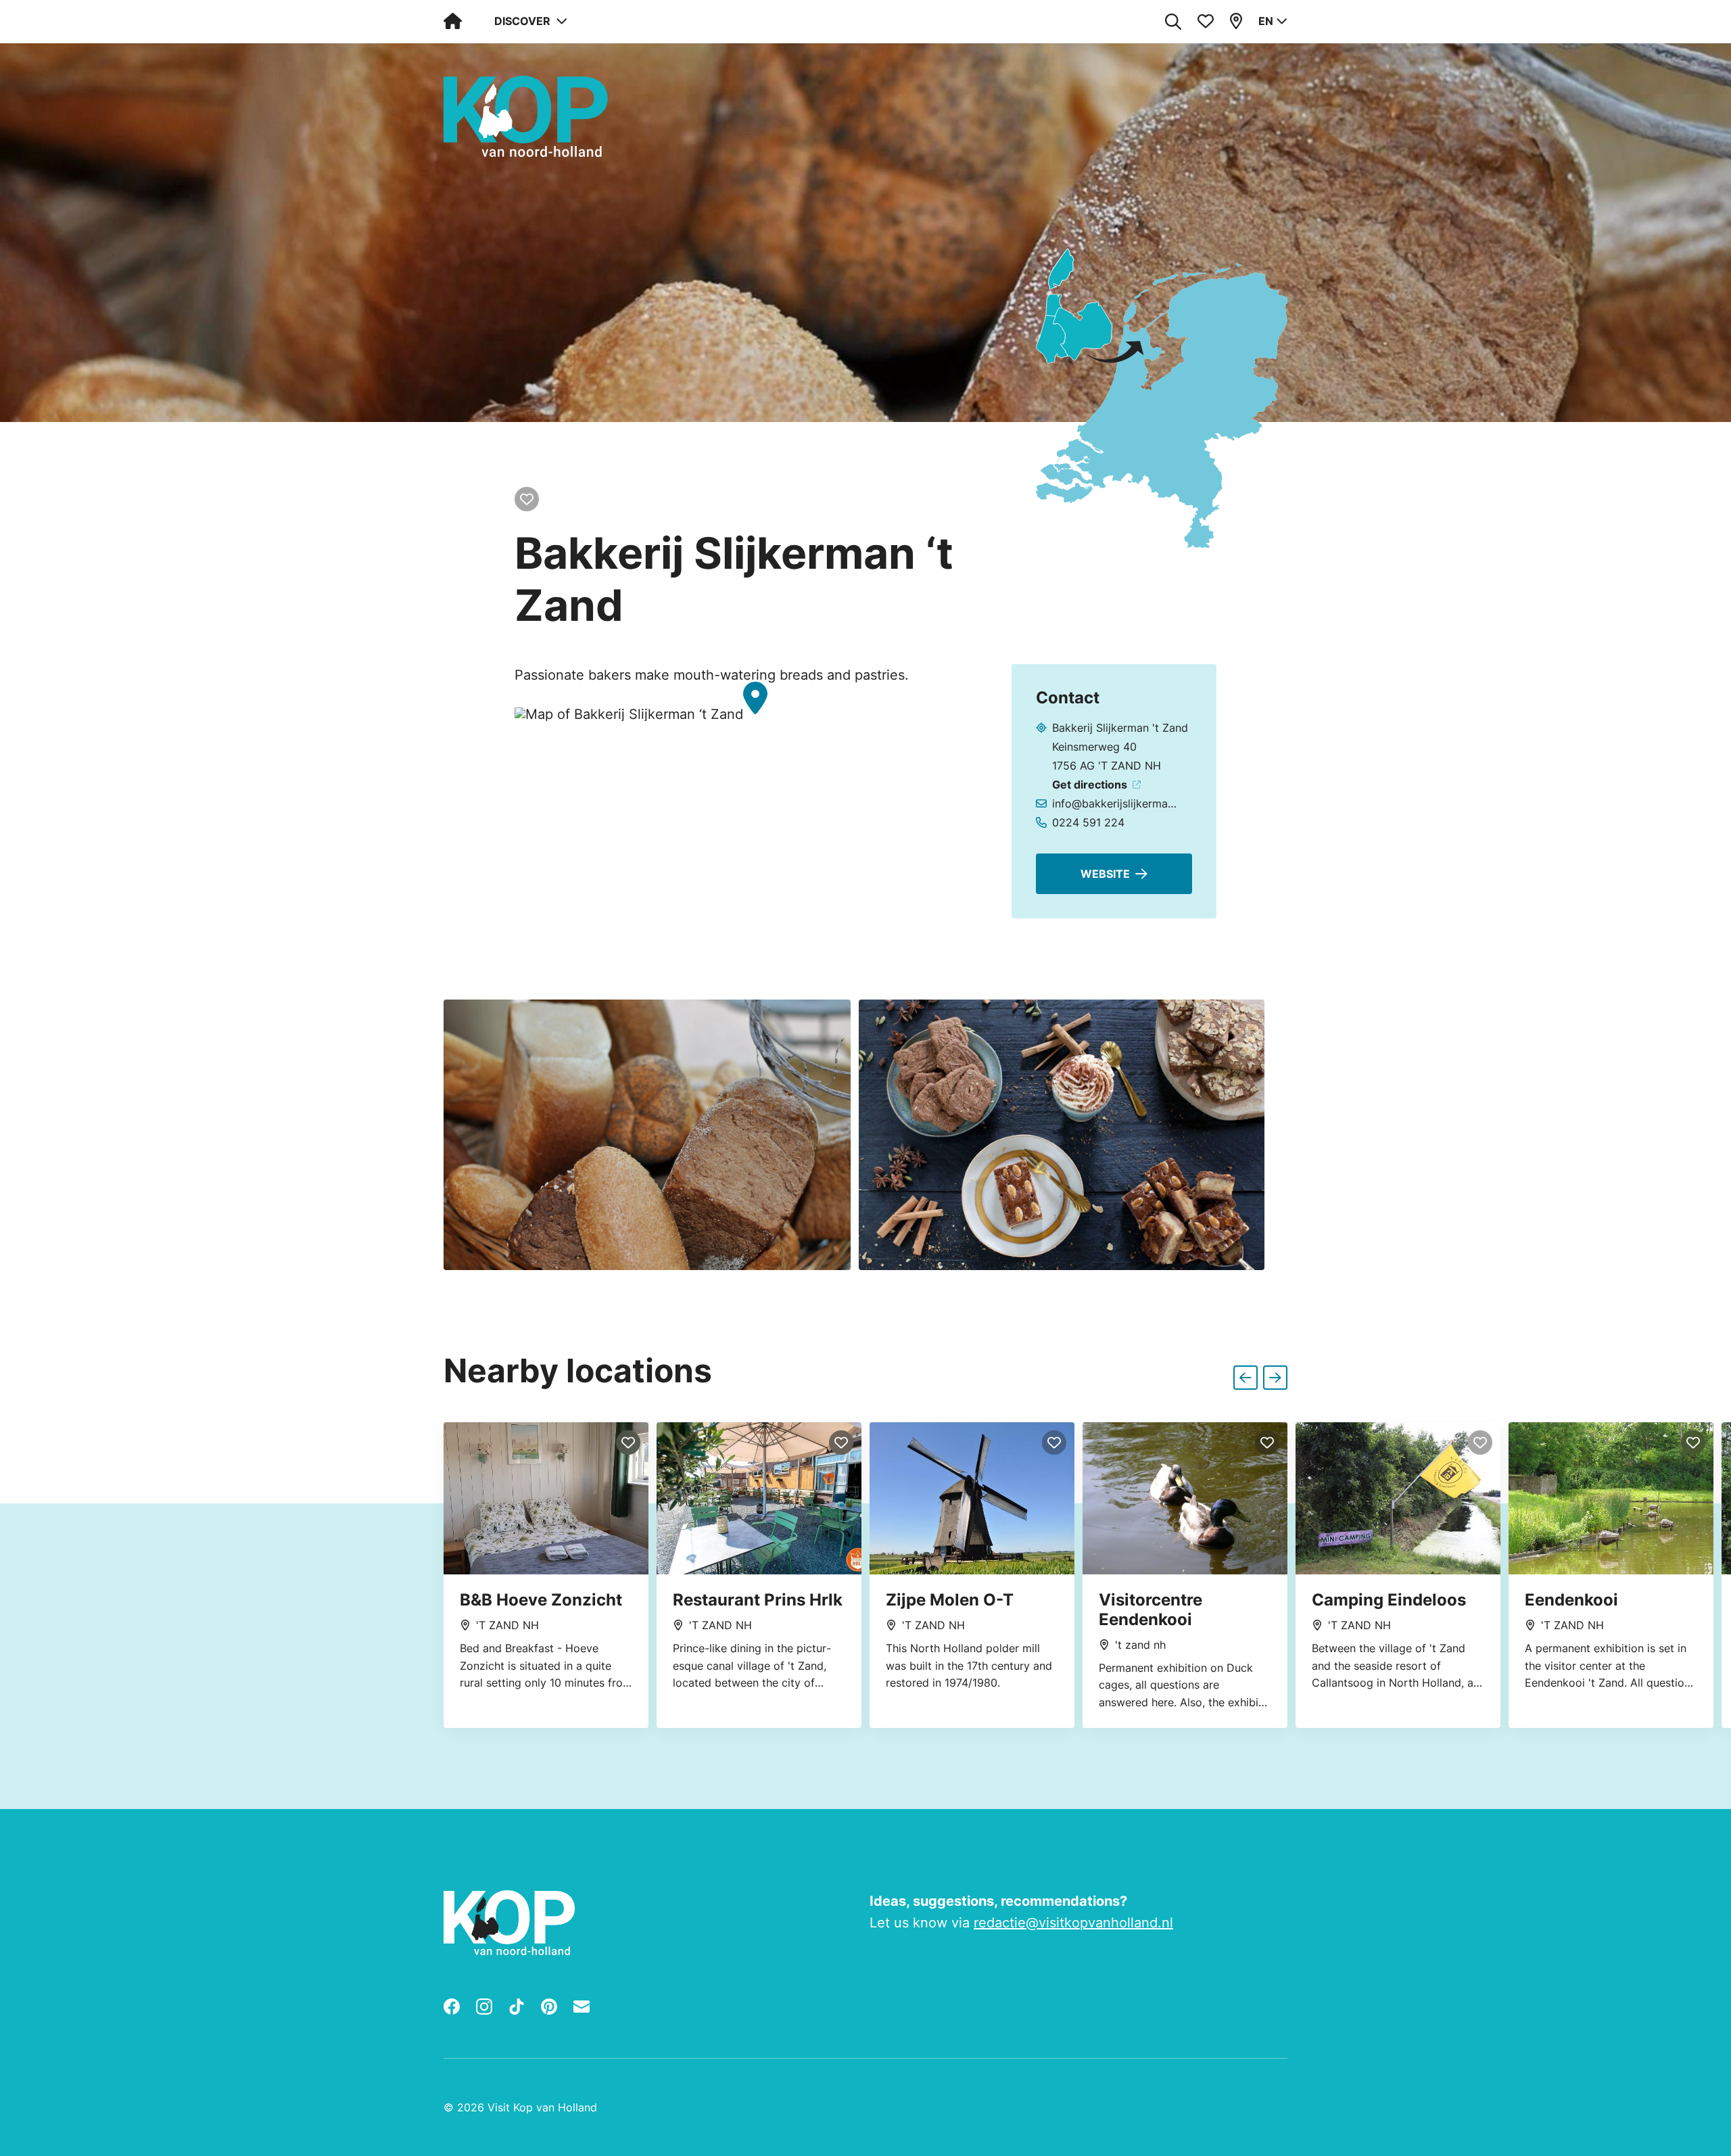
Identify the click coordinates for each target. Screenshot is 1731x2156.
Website (1105, 874)
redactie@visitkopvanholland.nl (1073, 1923)
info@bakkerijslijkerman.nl (1117, 803)
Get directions (1090, 784)
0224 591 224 (1088, 822)
